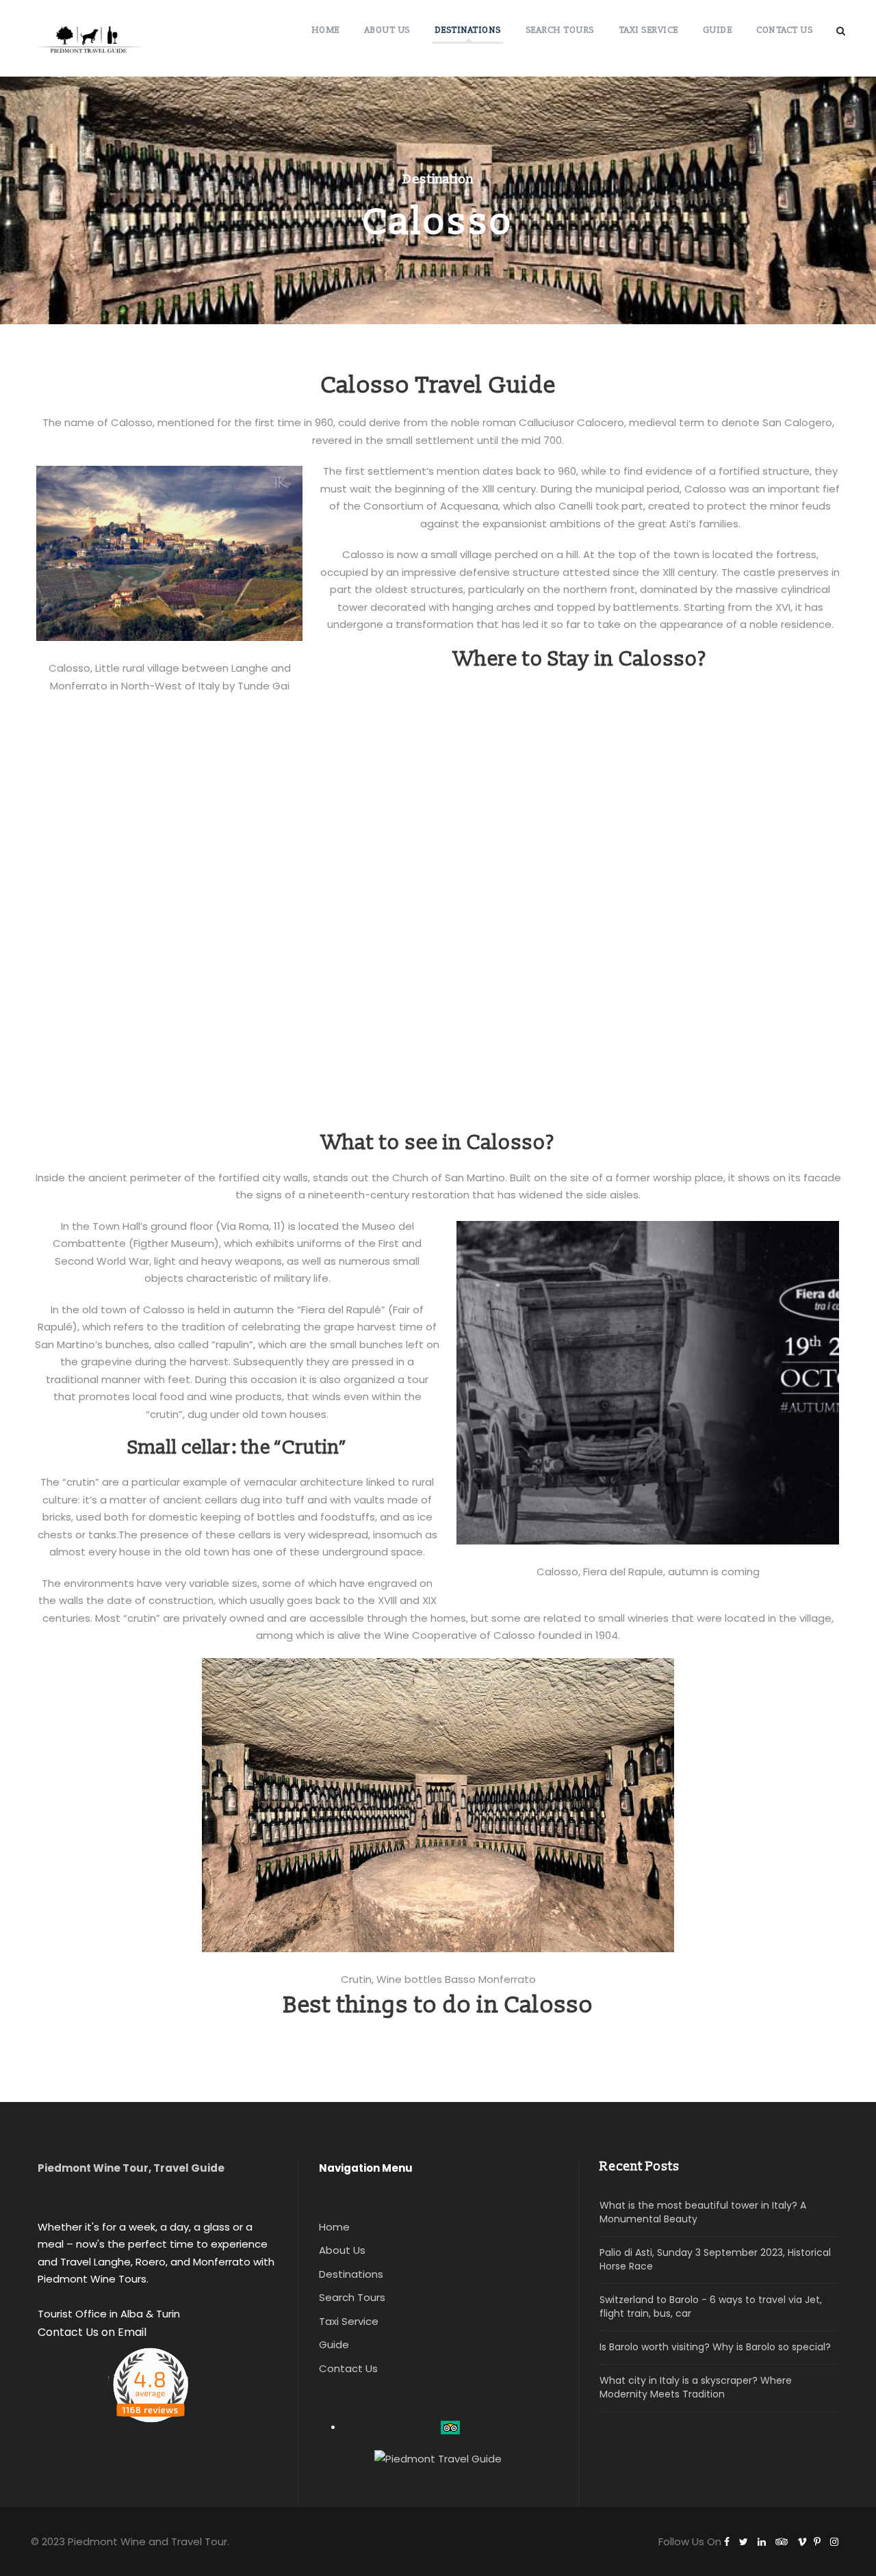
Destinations (468, 30)
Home (325, 30)
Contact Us (784, 30)
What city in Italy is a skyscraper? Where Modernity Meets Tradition (696, 2387)
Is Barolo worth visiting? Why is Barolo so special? (715, 2347)
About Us (387, 30)
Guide (718, 30)
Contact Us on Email (92, 2332)
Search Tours (560, 30)
